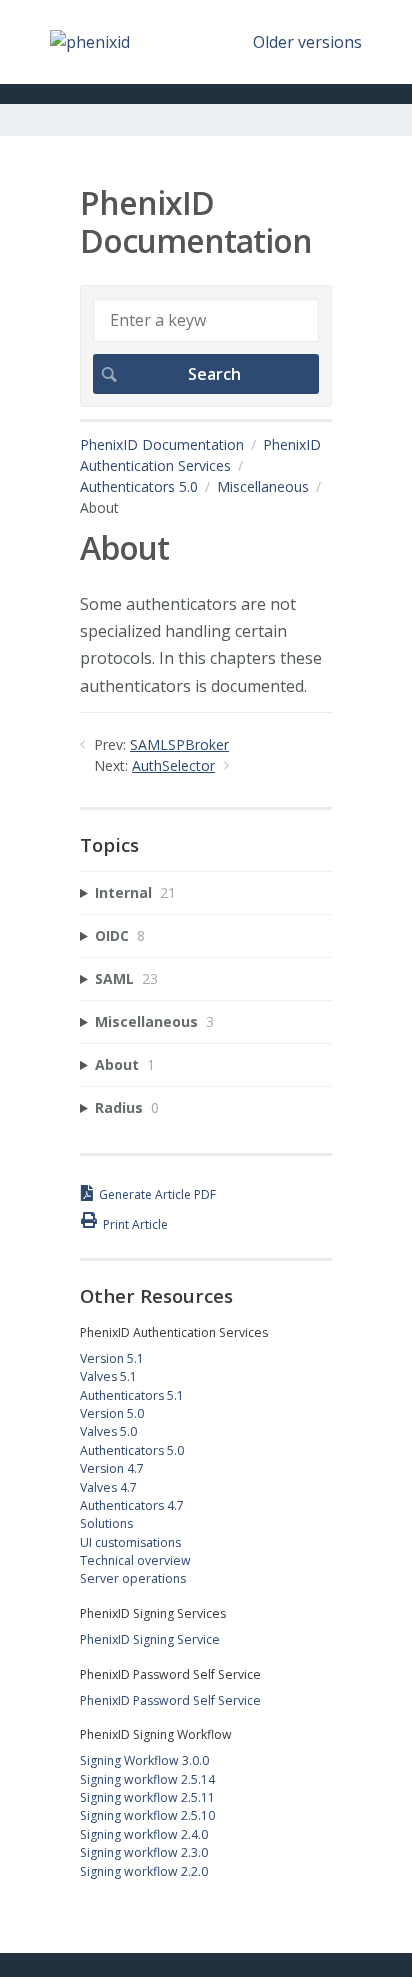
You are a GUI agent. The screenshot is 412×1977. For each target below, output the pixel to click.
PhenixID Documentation (162, 444)
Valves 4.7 (108, 1487)
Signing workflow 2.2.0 (144, 1871)
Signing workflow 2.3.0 (144, 1852)
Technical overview (135, 1560)
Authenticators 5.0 (139, 486)
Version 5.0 (112, 1413)
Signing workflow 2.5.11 (147, 1797)
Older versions (307, 42)
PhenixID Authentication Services (200, 455)
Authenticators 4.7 (132, 1505)
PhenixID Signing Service (150, 1639)
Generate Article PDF (157, 1194)
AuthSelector (173, 765)
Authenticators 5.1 (132, 1395)
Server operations (133, 1578)
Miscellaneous (263, 486)
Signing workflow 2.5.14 (147, 1779)
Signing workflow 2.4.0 (144, 1834)
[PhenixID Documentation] (90, 42)
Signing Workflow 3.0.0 (144, 1760)
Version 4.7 (112, 1468)
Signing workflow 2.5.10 (147, 1815)
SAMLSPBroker (179, 744)
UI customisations (130, 1542)
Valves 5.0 (108, 1431)
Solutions (106, 1523)
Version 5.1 (112, 1358)
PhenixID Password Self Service (170, 1700)
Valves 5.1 (108, 1376)
